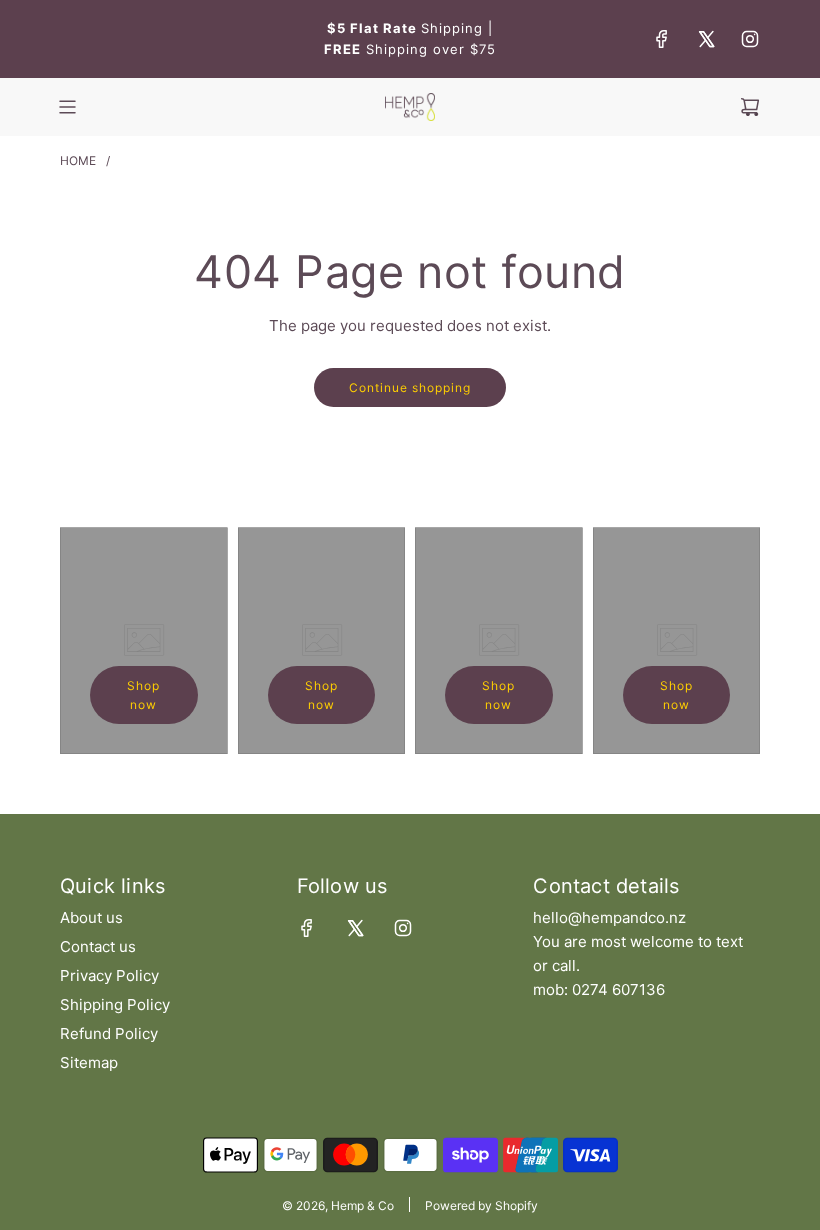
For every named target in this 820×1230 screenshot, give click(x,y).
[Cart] (750, 107)
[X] (706, 39)
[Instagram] (750, 39)
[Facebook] (662, 39)
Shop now (143, 695)
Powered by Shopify (481, 1205)
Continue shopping (410, 387)
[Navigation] (67, 107)
